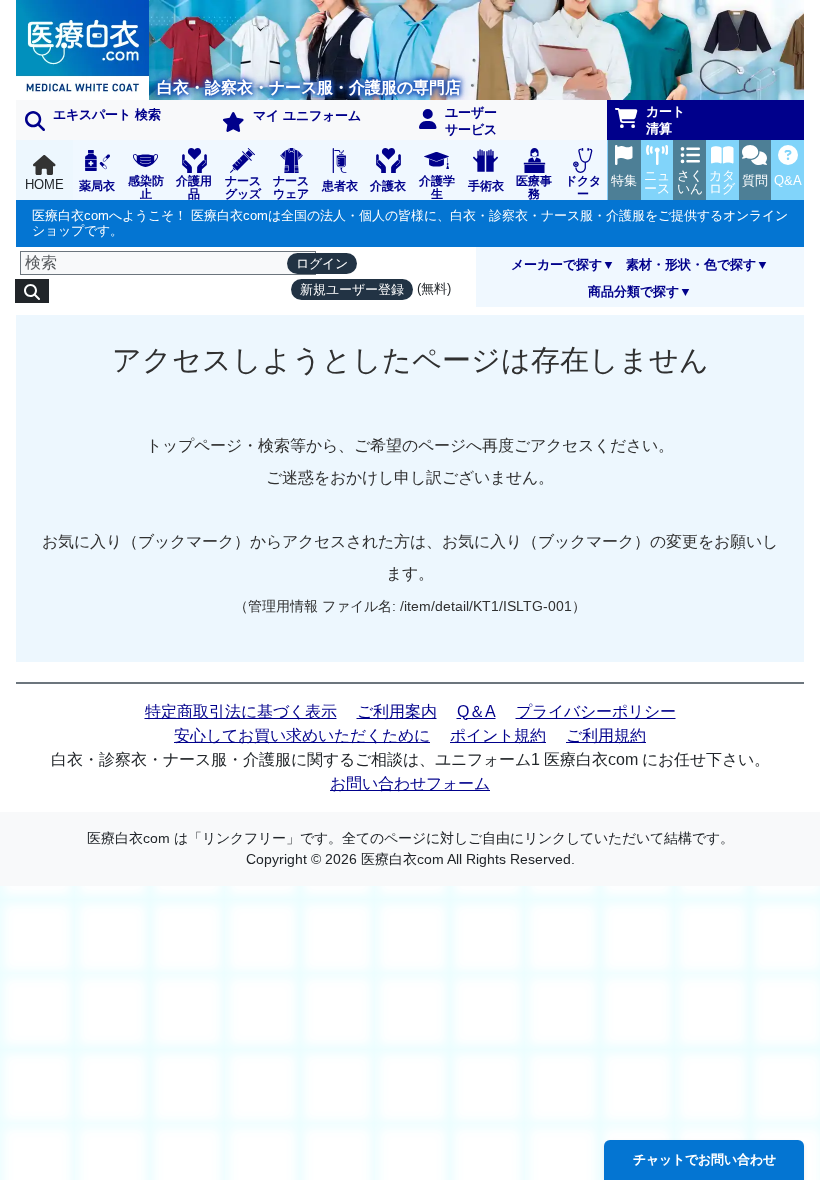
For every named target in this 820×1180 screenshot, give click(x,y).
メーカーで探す (556, 264)
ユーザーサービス (471, 121)
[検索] (32, 291)
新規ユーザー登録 (352, 289)
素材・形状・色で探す (691, 264)
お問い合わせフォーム (410, 783)
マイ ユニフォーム (307, 115)
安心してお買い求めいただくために (302, 735)
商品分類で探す (633, 291)
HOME (44, 184)
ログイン (322, 263)
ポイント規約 (498, 735)
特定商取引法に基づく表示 (241, 711)
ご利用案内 (397, 711)
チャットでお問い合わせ (704, 1159)
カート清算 (665, 120)
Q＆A (476, 711)
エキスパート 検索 (107, 114)
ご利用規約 (606, 735)
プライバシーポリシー (596, 711)
